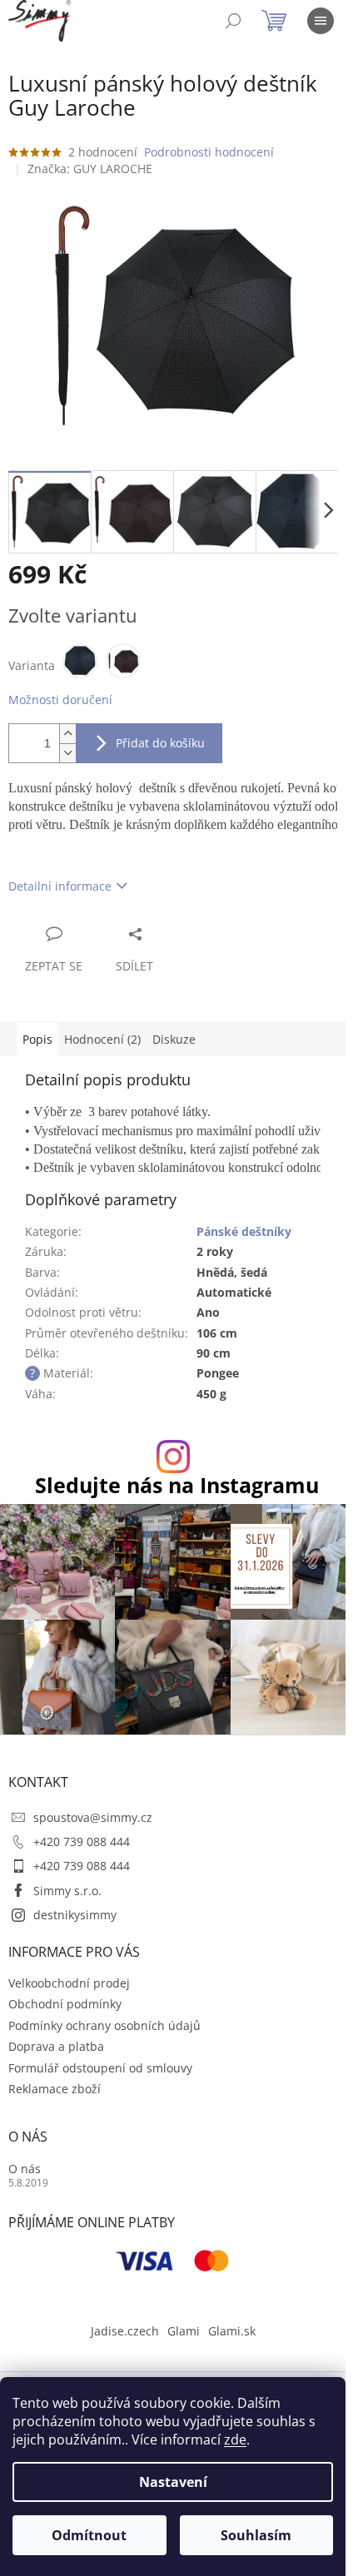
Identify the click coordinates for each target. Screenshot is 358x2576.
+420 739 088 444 (82, 1841)
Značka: (90, 169)
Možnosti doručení (60, 700)
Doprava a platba (56, 2046)
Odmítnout (89, 2535)
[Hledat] (233, 21)
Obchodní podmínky (65, 2004)
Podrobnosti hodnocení (209, 152)
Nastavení (173, 2482)
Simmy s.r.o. (67, 1891)
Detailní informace (60, 886)
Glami (184, 2331)
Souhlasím (256, 2535)
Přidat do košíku (160, 743)
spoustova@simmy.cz (93, 1817)
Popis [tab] (37, 1039)
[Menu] (321, 21)
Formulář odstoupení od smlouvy (100, 2068)
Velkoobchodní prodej (69, 1983)
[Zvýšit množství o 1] (67, 734)
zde (235, 2440)
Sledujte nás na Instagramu (177, 1485)
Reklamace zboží (55, 2089)
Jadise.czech (125, 2331)
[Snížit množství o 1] (67, 753)
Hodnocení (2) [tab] (102, 1039)
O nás (25, 2169)
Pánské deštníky (244, 1231)
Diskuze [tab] (174, 1039)
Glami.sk (232, 2331)
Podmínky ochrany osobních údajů (104, 2025)
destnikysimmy (75, 1915)
